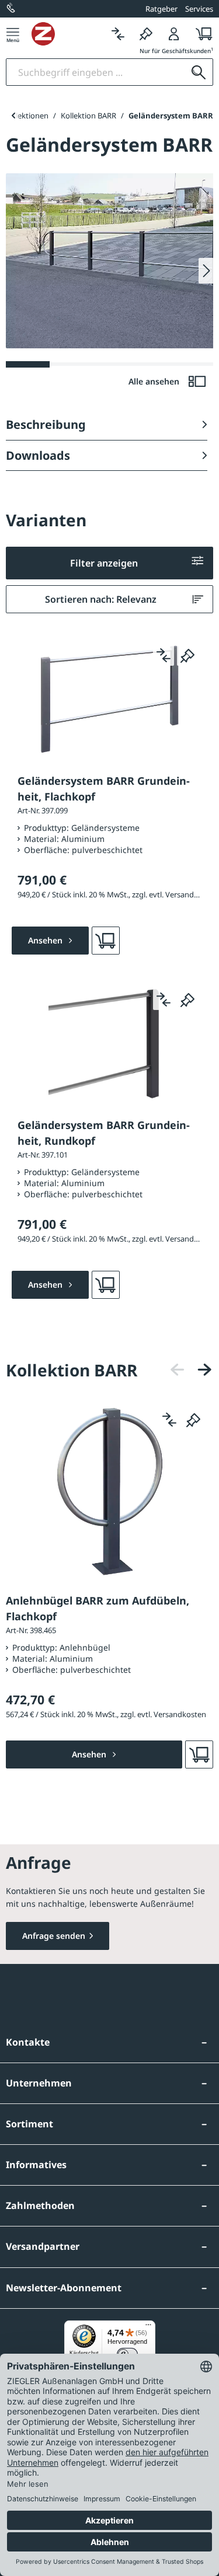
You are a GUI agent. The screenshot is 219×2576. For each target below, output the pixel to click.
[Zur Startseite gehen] (68, 34)
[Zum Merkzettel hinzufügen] (187, 655)
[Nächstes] (204, 1370)
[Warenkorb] (201, 34)
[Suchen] (199, 72)
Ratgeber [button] (161, 9)
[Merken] (146, 34)
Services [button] (199, 9)
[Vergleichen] (118, 34)
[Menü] (13, 34)
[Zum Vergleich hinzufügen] (164, 655)
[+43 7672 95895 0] (12, 9)
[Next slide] (206, 271)
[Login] (174, 34)
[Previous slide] (13, 116)
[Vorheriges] (178, 1370)
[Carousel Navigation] (191, 1370)
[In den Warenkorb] (106, 941)
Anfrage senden (54, 1936)
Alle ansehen (155, 381)
